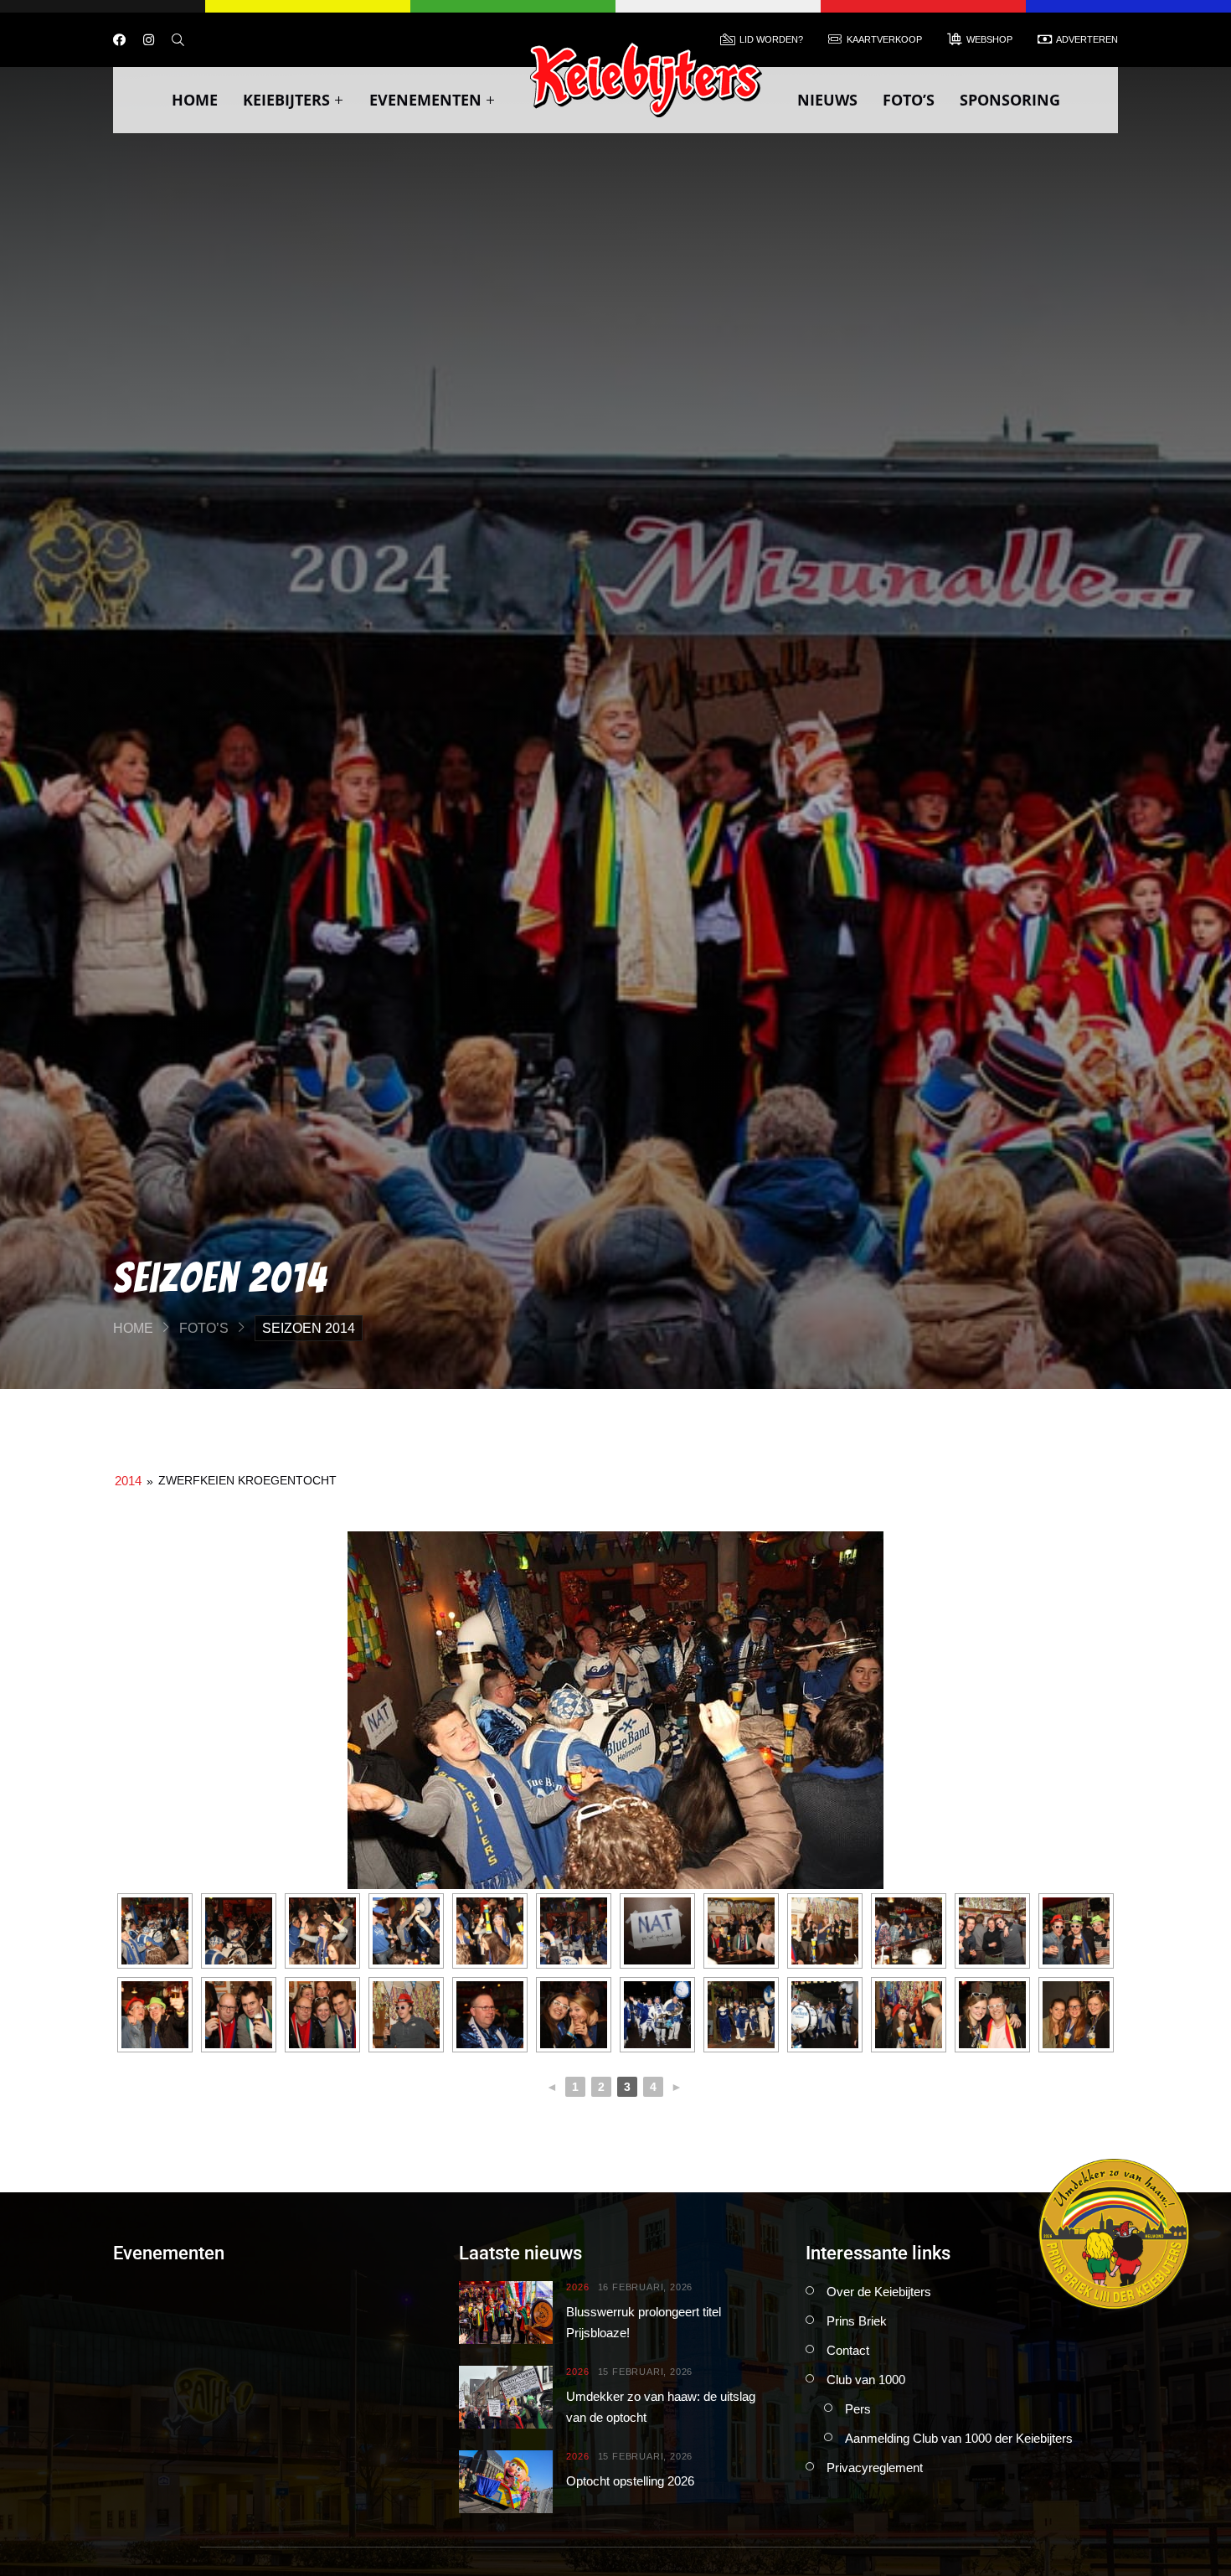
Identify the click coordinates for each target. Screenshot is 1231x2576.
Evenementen (425, 100)
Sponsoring (1010, 100)
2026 (577, 2287)
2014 (128, 1481)
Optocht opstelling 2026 (630, 2481)
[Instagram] (149, 40)
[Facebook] (119, 40)
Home (195, 100)
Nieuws (827, 100)
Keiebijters (286, 100)
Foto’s (909, 100)
